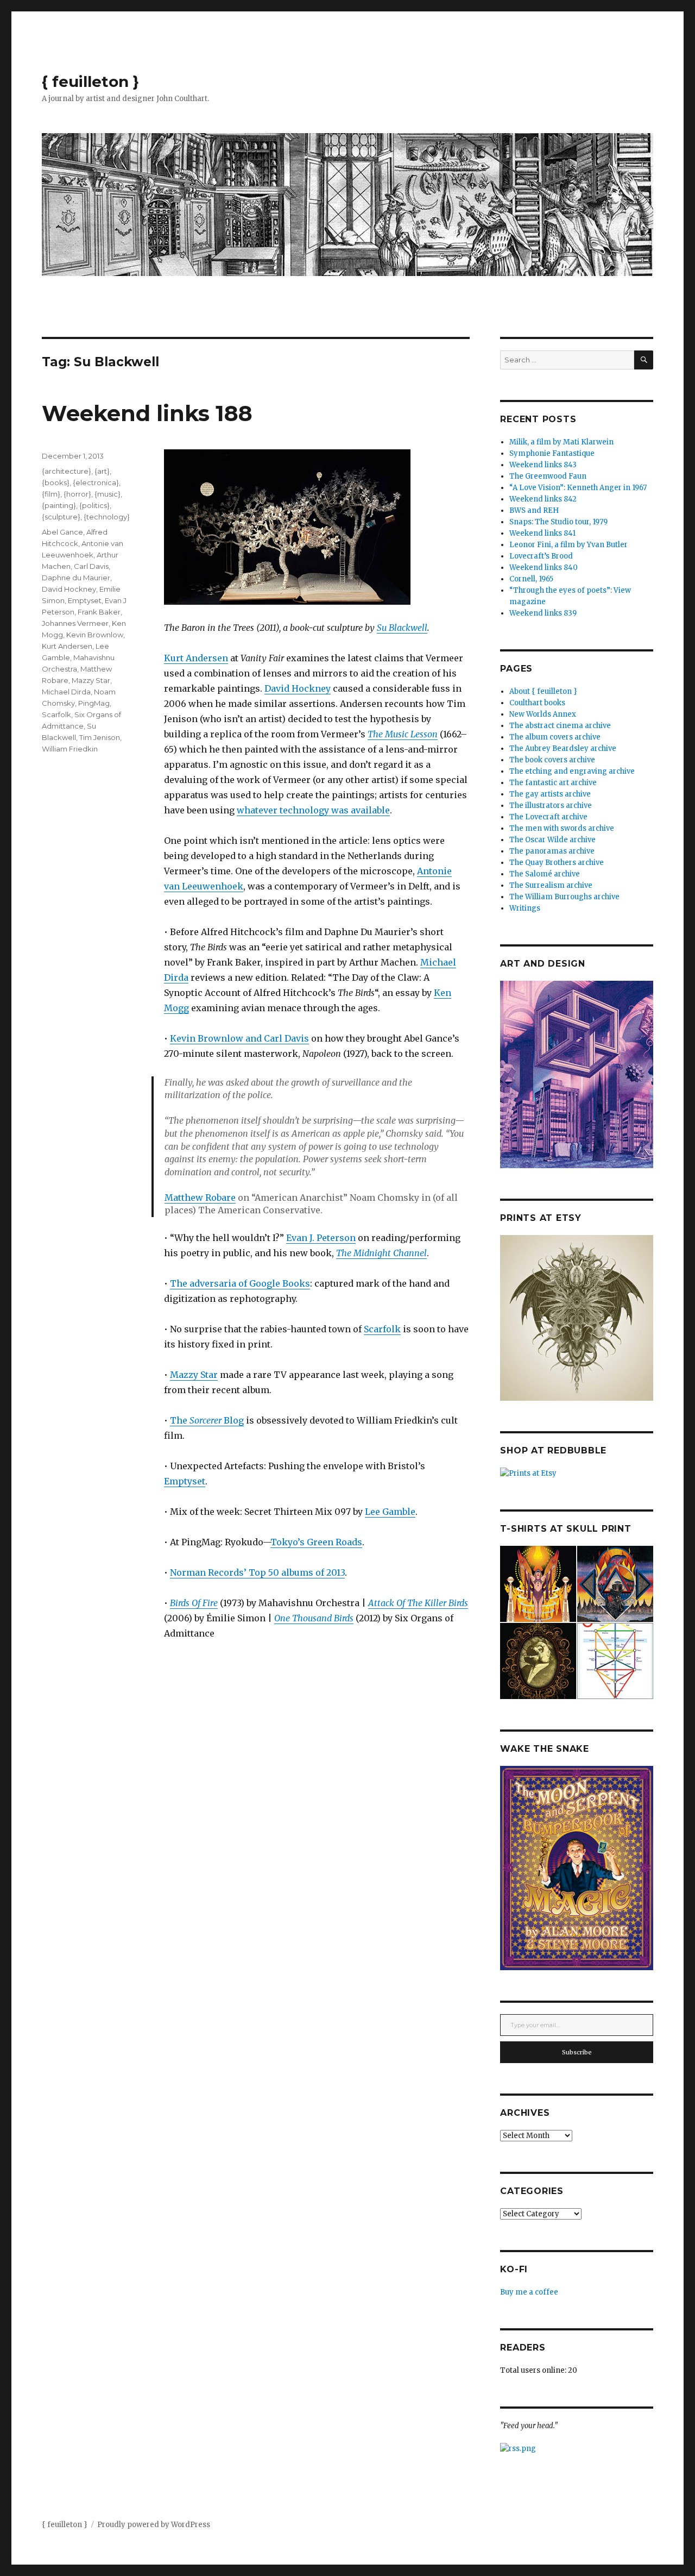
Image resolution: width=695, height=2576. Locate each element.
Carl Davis (91, 566)
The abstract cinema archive (560, 726)
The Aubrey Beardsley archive (563, 748)
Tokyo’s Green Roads (316, 1542)
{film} (51, 494)
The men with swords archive (562, 828)
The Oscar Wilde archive (552, 840)
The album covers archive (555, 737)
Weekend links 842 (543, 499)
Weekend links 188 (147, 413)
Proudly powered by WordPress (154, 2525)
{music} (108, 494)
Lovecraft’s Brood (541, 556)
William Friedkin (70, 749)
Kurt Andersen (196, 658)
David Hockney (298, 688)
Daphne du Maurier (76, 578)
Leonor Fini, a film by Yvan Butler (568, 545)
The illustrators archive (551, 806)
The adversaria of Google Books (240, 1283)
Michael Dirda (66, 692)
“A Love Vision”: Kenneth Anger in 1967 (578, 488)
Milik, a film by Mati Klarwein (561, 442)
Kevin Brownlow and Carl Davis (239, 1038)
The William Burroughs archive (564, 897)
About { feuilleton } (543, 691)
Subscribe (577, 2052)
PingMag (94, 703)
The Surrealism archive (551, 885)
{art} (102, 471)
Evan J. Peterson (321, 1238)
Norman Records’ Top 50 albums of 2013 (257, 1572)
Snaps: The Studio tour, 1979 (558, 522)
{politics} (94, 505)
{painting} (59, 505)
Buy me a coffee (529, 2292)
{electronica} (96, 482)
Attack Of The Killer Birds (418, 1603)
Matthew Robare (200, 1198)
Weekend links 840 (544, 568)
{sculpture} (61, 517)
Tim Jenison (100, 737)
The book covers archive (552, 760)
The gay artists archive (550, 794)
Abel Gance (62, 532)
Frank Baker (99, 612)
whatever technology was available (313, 810)
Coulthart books (537, 703)
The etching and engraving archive (572, 771)
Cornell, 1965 (531, 579)
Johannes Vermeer (75, 623)
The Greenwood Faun (548, 476)
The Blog (207, 1420)
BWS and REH (534, 510)
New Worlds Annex (543, 714)
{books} (56, 482)
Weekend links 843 (543, 465)
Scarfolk (382, 1329)
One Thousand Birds (314, 1618)
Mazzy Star (194, 1375)
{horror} (77, 494)
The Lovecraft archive (548, 817)
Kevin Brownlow (95, 635)
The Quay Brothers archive (557, 863)
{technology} (107, 517)
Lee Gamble (390, 1512)
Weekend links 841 (542, 533)
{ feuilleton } (90, 82)
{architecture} (67, 471)
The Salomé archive (545, 874)
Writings (525, 908)
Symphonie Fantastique (552, 453)
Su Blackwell (402, 628)
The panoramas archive (552, 851)
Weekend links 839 (543, 613)
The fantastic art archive (553, 783)
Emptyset (185, 1481)
